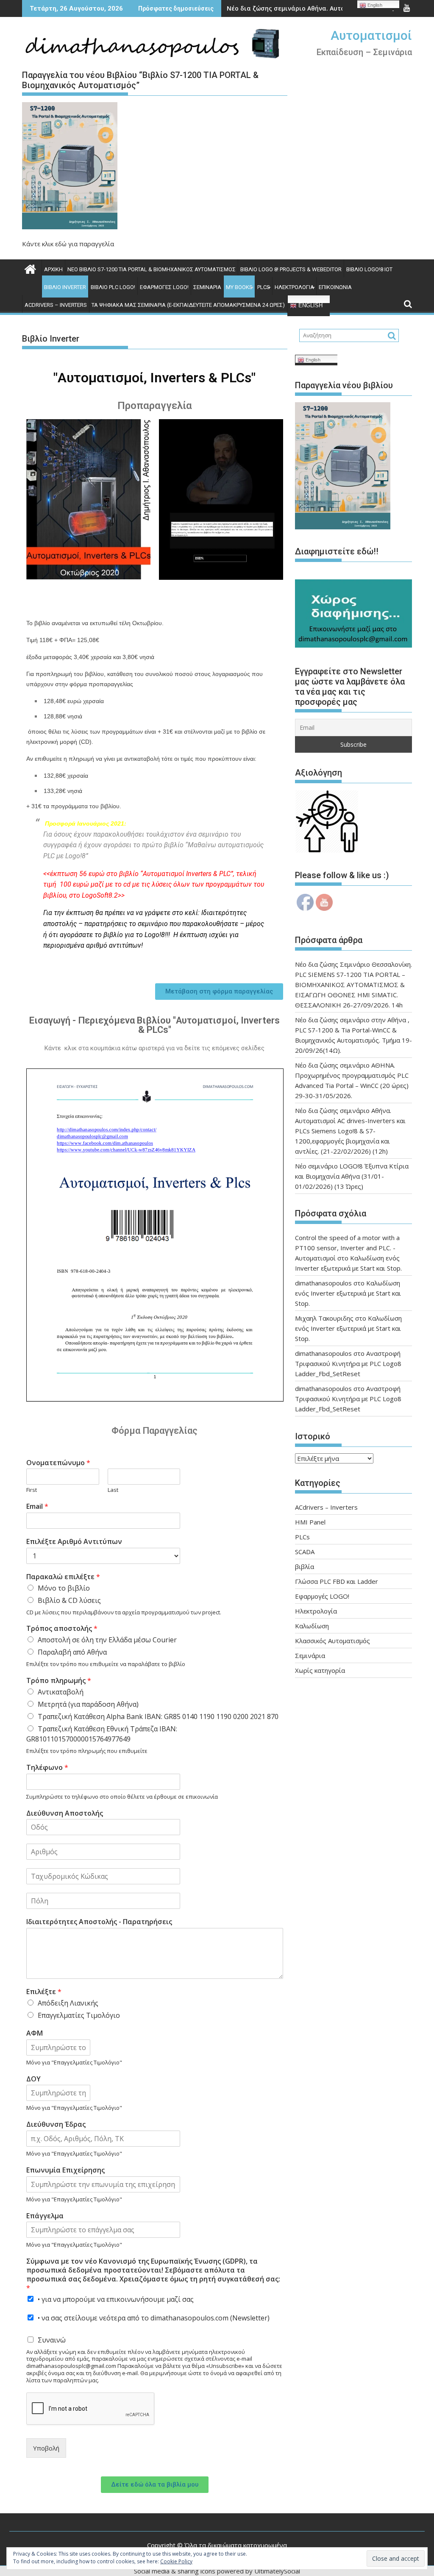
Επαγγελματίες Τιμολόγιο (79, 2015)
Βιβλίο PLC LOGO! (113, 287)
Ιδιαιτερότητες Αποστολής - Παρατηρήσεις (99, 1922)
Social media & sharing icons (175, 2571)
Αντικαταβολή (61, 1692)
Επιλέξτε (44, 1992)
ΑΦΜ (35, 2033)
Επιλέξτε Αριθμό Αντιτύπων (74, 1542)
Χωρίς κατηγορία (320, 1670)
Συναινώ (52, 2340)
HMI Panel (310, 1522)
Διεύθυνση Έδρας (56, 2124)
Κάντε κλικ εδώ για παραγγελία (68, 244)
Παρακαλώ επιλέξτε (63, 1577)
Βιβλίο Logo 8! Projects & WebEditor (291, 269)
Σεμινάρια (207, 287)
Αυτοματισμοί (371, 35)
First (32, 1490)
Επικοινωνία (335, 287)
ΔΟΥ (33, 2079)
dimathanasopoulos (323, 1283)
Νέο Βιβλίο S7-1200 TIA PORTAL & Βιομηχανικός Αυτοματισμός (152, 269)
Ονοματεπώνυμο (58, 1463)
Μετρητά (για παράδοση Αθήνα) (88, 1704)
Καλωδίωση (312, 1626)
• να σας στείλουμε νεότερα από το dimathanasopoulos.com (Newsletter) (154, 2318)
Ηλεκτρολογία (294, 287)
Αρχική (53, 269)
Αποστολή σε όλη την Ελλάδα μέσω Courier (107, 1640)
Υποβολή (46, 2448)
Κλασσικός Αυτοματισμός (332, 1641)
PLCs (264, 287)
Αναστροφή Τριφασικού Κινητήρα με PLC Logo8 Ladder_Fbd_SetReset (348, 1363)
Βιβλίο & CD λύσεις (69, 1600)
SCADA (305, 1552)
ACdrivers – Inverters (56, 305)
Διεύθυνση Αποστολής (65, 1813)
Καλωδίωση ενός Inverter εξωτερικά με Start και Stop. (348, 1293)
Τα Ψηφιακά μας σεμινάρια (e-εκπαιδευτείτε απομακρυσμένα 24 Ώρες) (188, 305)
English (310, 305)
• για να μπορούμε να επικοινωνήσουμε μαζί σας (116, 2299)
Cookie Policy (176, 2561)
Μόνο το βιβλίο (64, 1588)
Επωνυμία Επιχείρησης (65, 2170)
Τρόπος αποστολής (62, 1629)
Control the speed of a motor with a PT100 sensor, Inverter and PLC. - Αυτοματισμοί (347, 1248)
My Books (239, 287)
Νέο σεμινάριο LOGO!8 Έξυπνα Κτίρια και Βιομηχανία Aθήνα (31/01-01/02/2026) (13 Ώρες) (352, 1176)
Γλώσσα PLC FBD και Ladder (337, 1581)
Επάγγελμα (45, 2216)
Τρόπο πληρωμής (59, 1681)
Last (113, 1490)
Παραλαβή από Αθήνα (72, 1652)
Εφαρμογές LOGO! (164, 287)
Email (37, 1506)
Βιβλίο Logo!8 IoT (369, 269)
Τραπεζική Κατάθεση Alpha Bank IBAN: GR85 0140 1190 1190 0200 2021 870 (158, 1716)
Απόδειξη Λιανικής (68, 2003)
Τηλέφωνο (47, 1768)
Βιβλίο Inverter (65, 287)
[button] (219, 992)
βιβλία (305, 1566)
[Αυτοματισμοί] (30, 268)
